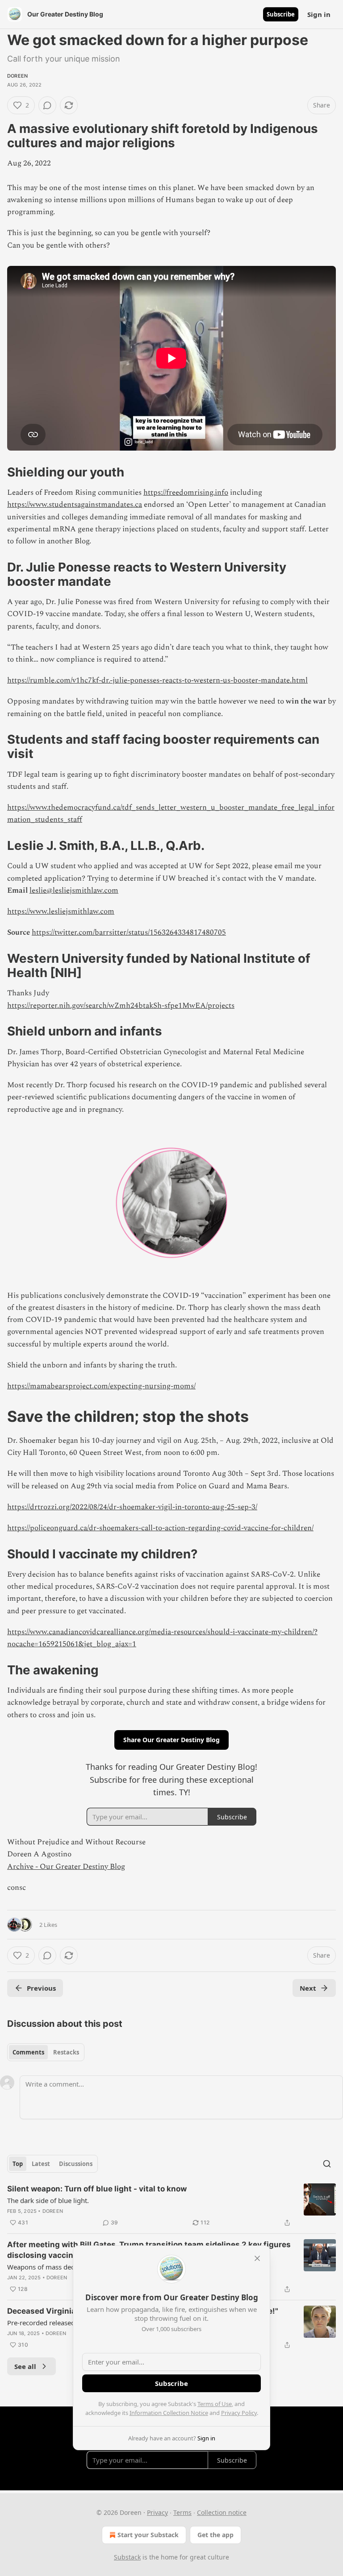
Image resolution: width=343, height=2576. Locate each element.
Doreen (17, 76)
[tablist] (46, 2052)
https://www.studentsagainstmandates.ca (75, 505)
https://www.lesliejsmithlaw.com (61, 911)
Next (308, 1988)
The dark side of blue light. (48, 2200)
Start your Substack (148, 2535)
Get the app (215, 2535)
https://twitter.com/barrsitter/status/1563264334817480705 (129, 932)
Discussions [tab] (76, 2164)
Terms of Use (215, 2404)
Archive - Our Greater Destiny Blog (66, 1867)
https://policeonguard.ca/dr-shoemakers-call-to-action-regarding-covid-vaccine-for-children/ (160, 1528)
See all (25, 2366)
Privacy (157, 2512)
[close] (257, 2258)
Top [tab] (18, 2164)
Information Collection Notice (169, 2413)
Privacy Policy (239, 2413)
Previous (41, 1988)
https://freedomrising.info (186, 493)
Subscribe (281, 14)
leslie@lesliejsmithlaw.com (74, 890)
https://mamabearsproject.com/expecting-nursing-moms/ (101, 1386)
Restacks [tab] (66, 2052)
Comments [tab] (28, 2052)
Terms (182, 2512)
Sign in (319, 14)
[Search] (327, 2164)
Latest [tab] (41, 2164)
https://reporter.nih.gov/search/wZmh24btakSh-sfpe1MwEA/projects (121, 1006)
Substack (127, 2557)
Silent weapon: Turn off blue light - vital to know (97, 2189)
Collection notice (222, 2512)
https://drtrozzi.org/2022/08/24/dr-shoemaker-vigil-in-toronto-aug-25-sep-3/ (132, 1507)
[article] (171, 2206)
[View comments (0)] (47, 105)
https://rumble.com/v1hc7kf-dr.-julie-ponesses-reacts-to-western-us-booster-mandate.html (157, 680)
